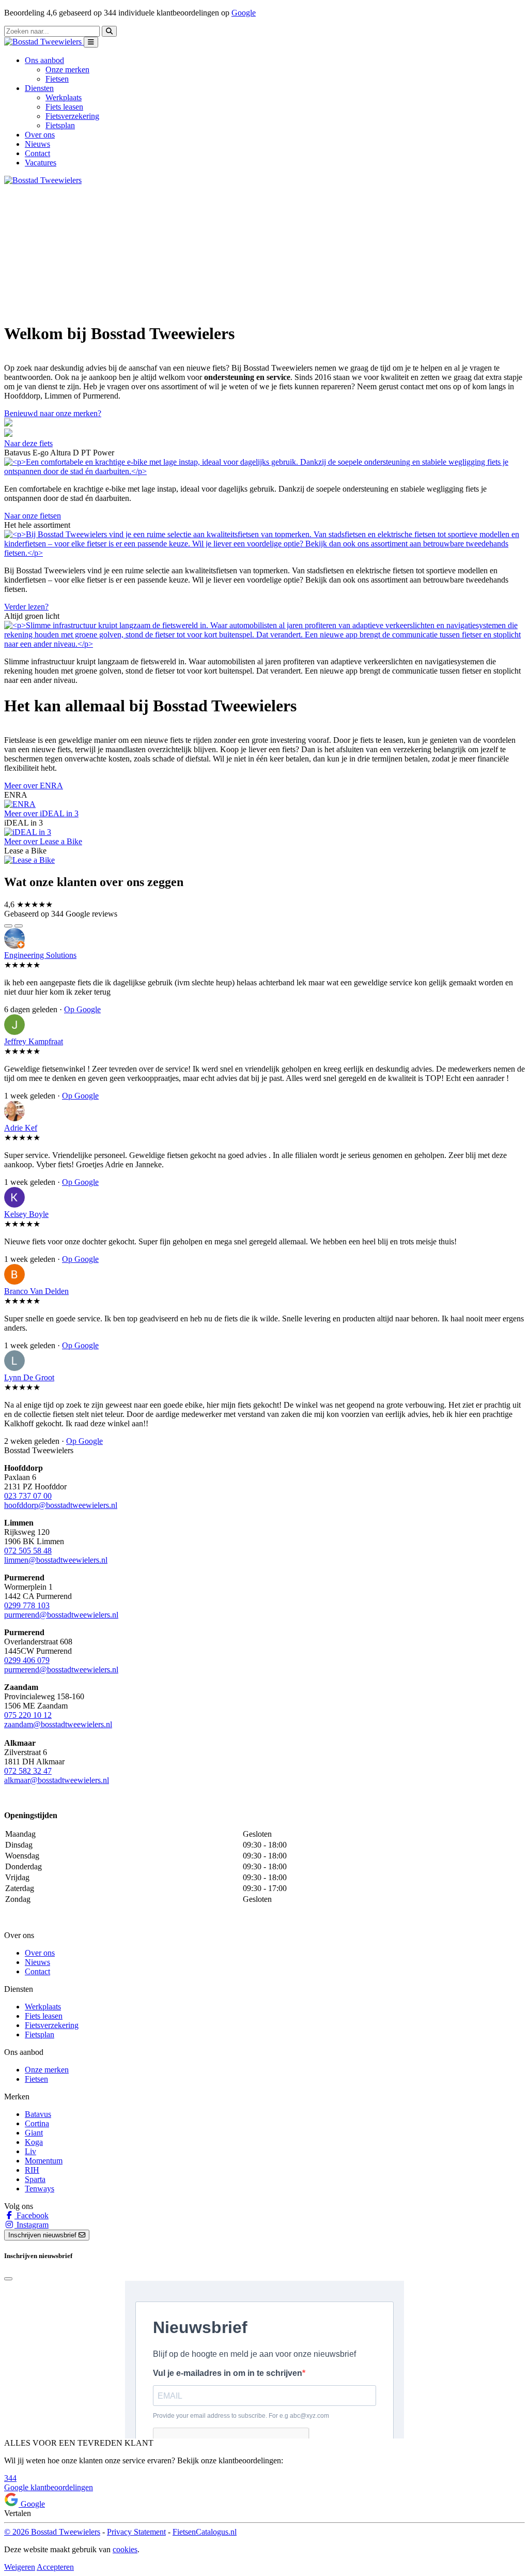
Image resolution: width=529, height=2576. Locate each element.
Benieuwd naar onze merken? (53, 413)
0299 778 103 (27, 1605)
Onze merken (67, 70)
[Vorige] (8, 926)
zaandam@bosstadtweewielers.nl (58, 1724)
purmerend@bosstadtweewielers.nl (61, 1615)
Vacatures (41, 163)
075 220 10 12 (28, 1715)
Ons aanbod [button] (44, 60)
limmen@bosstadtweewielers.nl (56, 1560)
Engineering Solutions (40, 955)
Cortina (37, 2123)
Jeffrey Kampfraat (34, 1041)
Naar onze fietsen (33, 516)
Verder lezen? (26, 607)
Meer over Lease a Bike (43, 841)
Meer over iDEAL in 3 (41, 813)
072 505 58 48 (28, 1551)
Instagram (32, 2225)
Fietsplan (60, 125)
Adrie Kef (21, 1128)
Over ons (40, 135)
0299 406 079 (27, 1660)
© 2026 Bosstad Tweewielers (52, 2532)
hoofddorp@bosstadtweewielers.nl (61, 1505)
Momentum (44, 2161)
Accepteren (55, 2567)
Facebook (32, 2215)
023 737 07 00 (28, 1496)
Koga (34, 2142)
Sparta (35, 2179)
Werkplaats (64, 97)
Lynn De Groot (29, 1377)
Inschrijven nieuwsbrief (43, 2235)
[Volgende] (19, 926)
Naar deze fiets (28, 443)
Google (244, 13)
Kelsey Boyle (26, 1214)
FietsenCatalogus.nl (205, 2532)
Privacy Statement (136, 2532)
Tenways (40, 2189)
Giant (34, 2133)
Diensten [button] (39, 88)
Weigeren (20, 2567)
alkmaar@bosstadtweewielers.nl (57, 1780)
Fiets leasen (64, 107)
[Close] (8, 2279)
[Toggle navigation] (91, 42)
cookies (125, 2549)
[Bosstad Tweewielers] (44, 42)
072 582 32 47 (28, 1771)
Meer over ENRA (34, 786)
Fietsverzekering (72, 116)
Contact (37, 153)
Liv (30, 2151)
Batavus (38, 2114)
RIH (32, 2170)
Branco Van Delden (36, 1291)
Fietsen (57, 79)
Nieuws (37, 144)
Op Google (82, 1009)
